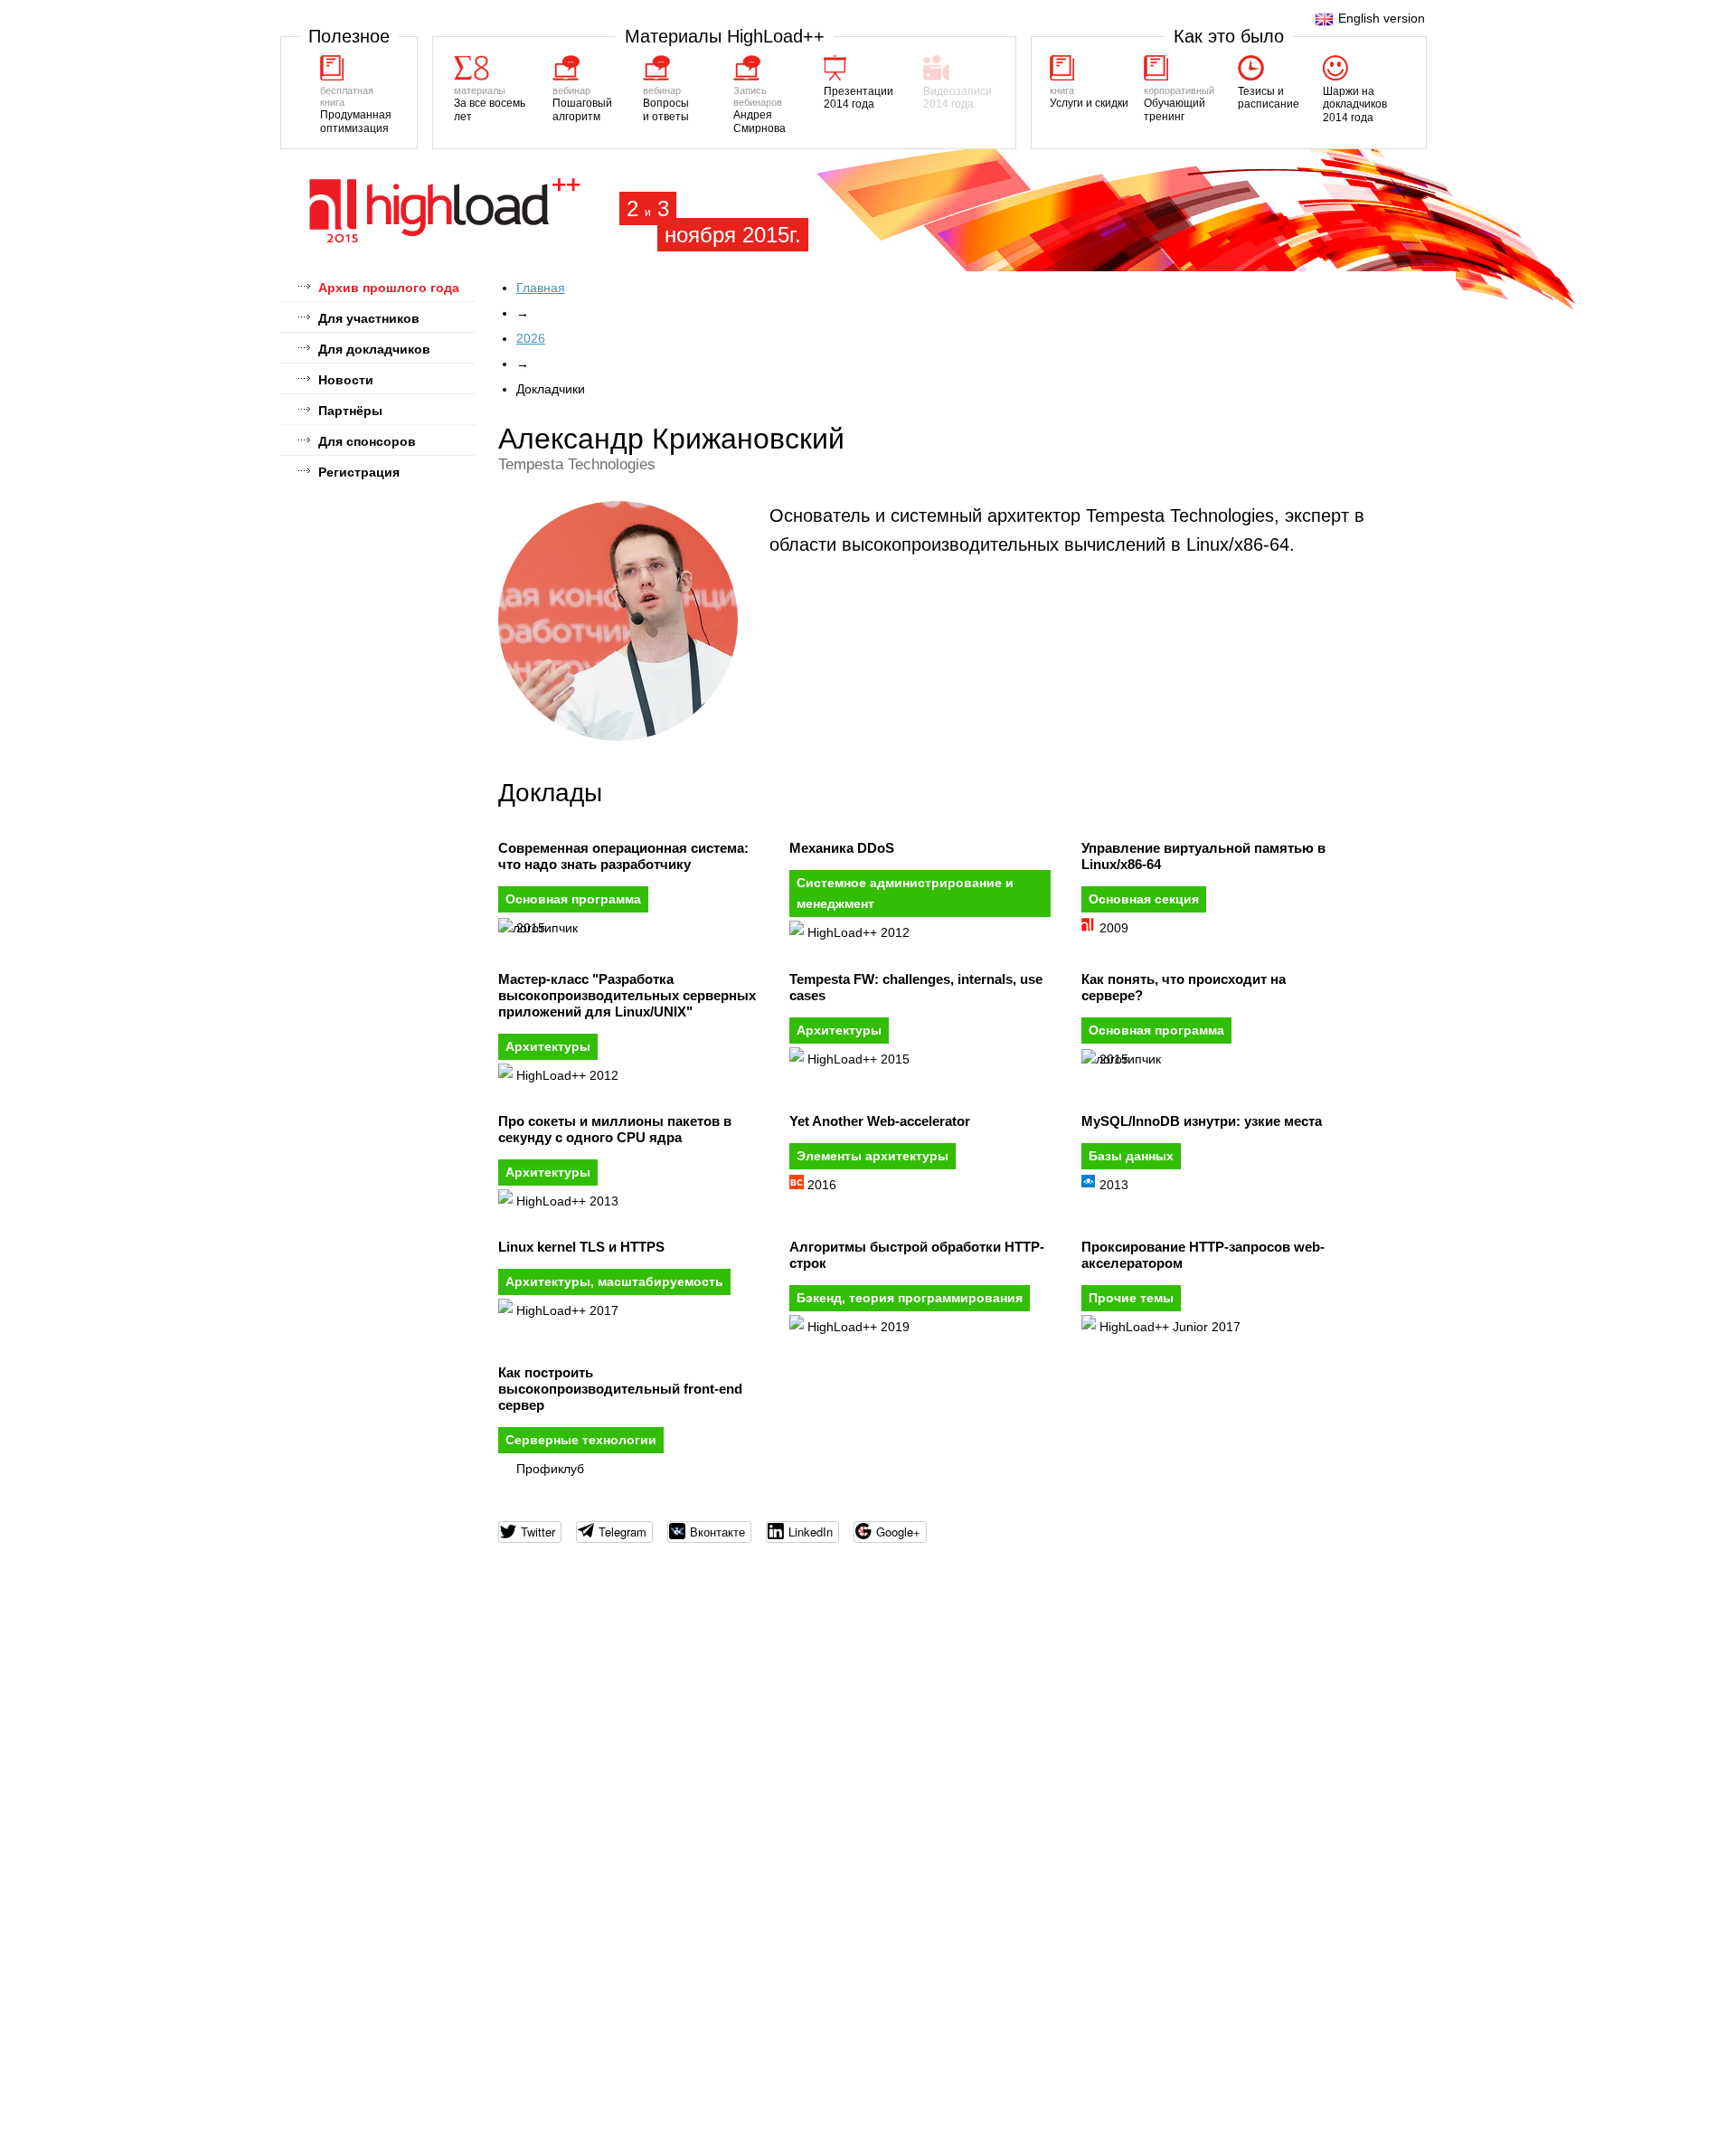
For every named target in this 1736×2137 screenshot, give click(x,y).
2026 (531, 338)
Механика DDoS (842, 848)
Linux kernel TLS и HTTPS (581, 1247)
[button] (530, 1532)
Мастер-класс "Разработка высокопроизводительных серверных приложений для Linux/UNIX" (627, 995)
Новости (346, 380)
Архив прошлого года (389, 288)
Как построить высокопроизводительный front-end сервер (620, 1389)
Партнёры (350, 411)
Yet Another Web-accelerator (880, 1121)
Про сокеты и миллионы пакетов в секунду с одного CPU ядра (615, 1129)
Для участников (369, 318)
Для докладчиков (374, 349)
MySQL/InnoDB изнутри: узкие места (1202, 1121)
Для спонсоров (367, 441)
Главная (541, 288)
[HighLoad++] (445, 240)
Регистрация (359, 472)
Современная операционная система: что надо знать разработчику (623, 856)
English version (1382, 18)
